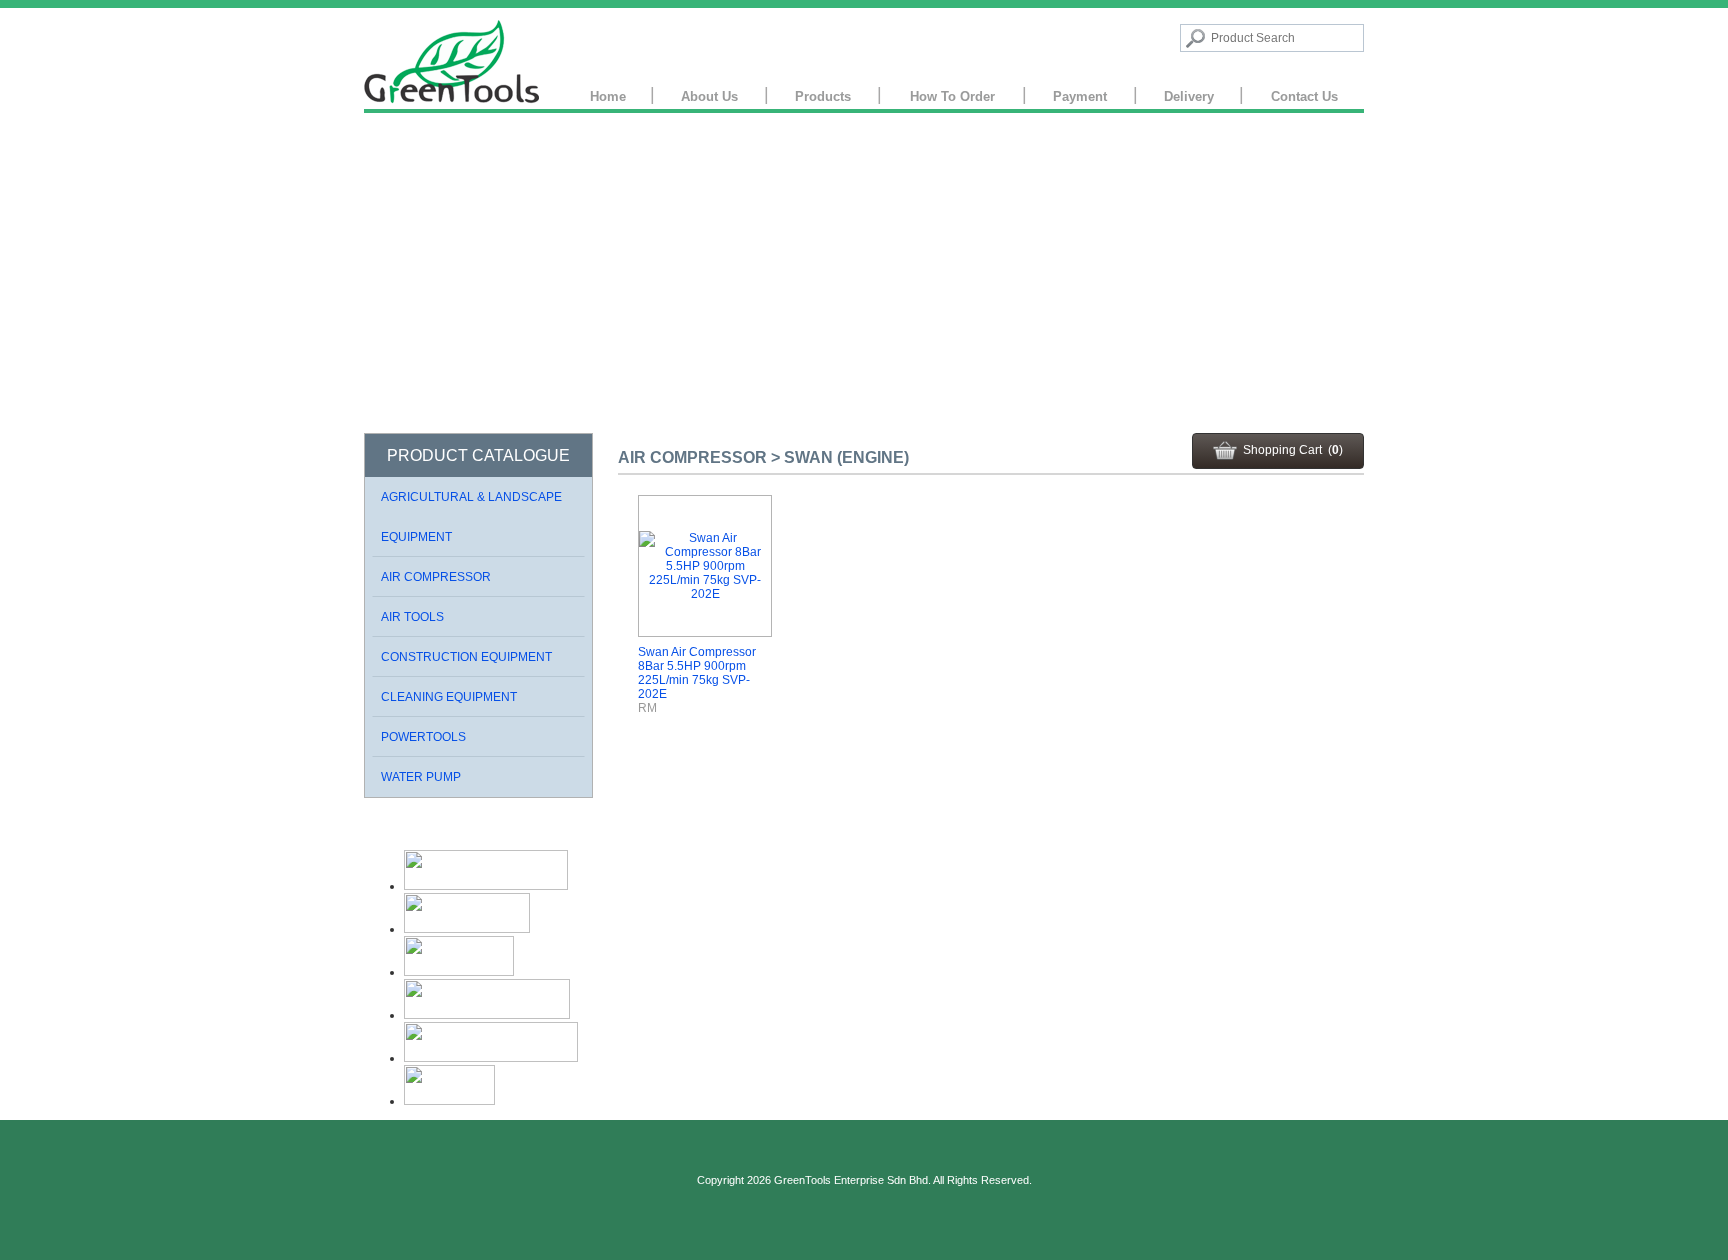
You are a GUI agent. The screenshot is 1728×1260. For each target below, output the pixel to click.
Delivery (1189, 96)
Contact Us (1304, 96)
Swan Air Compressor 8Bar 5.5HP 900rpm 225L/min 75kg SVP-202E (697, 673)
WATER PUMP (421, 777)
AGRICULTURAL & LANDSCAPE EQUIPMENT (471, 517)
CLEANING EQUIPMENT (449, 697)
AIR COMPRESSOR (436, 577)
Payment (1080, 96)
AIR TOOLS (412, 617)
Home (608, 96)
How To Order (952, 96)
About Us (709, 96)
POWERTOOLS (423, 737)
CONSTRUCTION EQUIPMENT (466, 657)
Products (823, 96)
